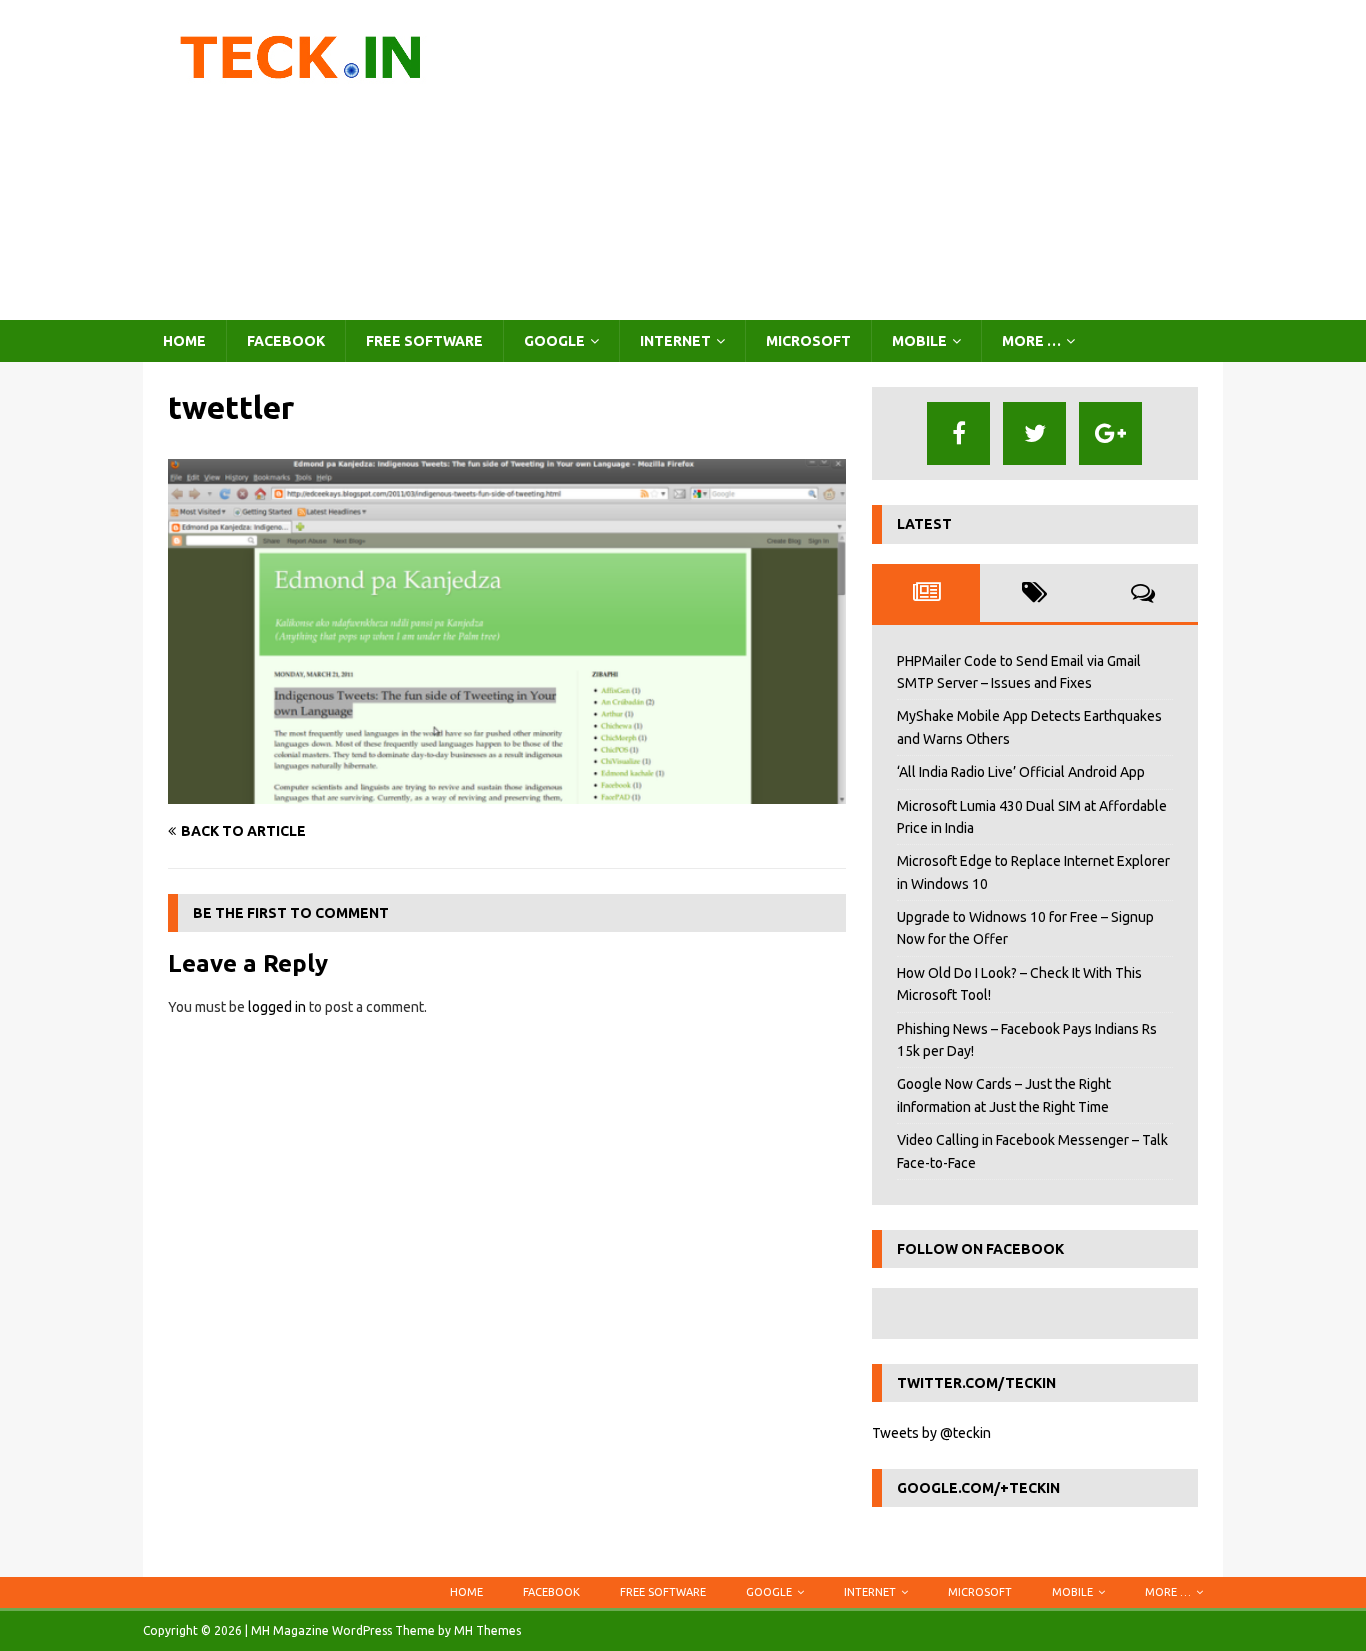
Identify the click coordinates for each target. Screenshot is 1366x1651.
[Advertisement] (857, 160)
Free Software (424, 341)
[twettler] (507, 792)
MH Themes (487, 1630)
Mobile (919, 341)
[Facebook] (958, 433)
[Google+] (1110, 433)
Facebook (286, 341)
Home (184, 341)
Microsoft (808, 341)
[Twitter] (1034, 433)
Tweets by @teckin (931, 1433)
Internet (675, 341)
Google (554, 341)
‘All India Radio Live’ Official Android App (1021, 772)
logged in (277, 1007)
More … (1031, 341)
